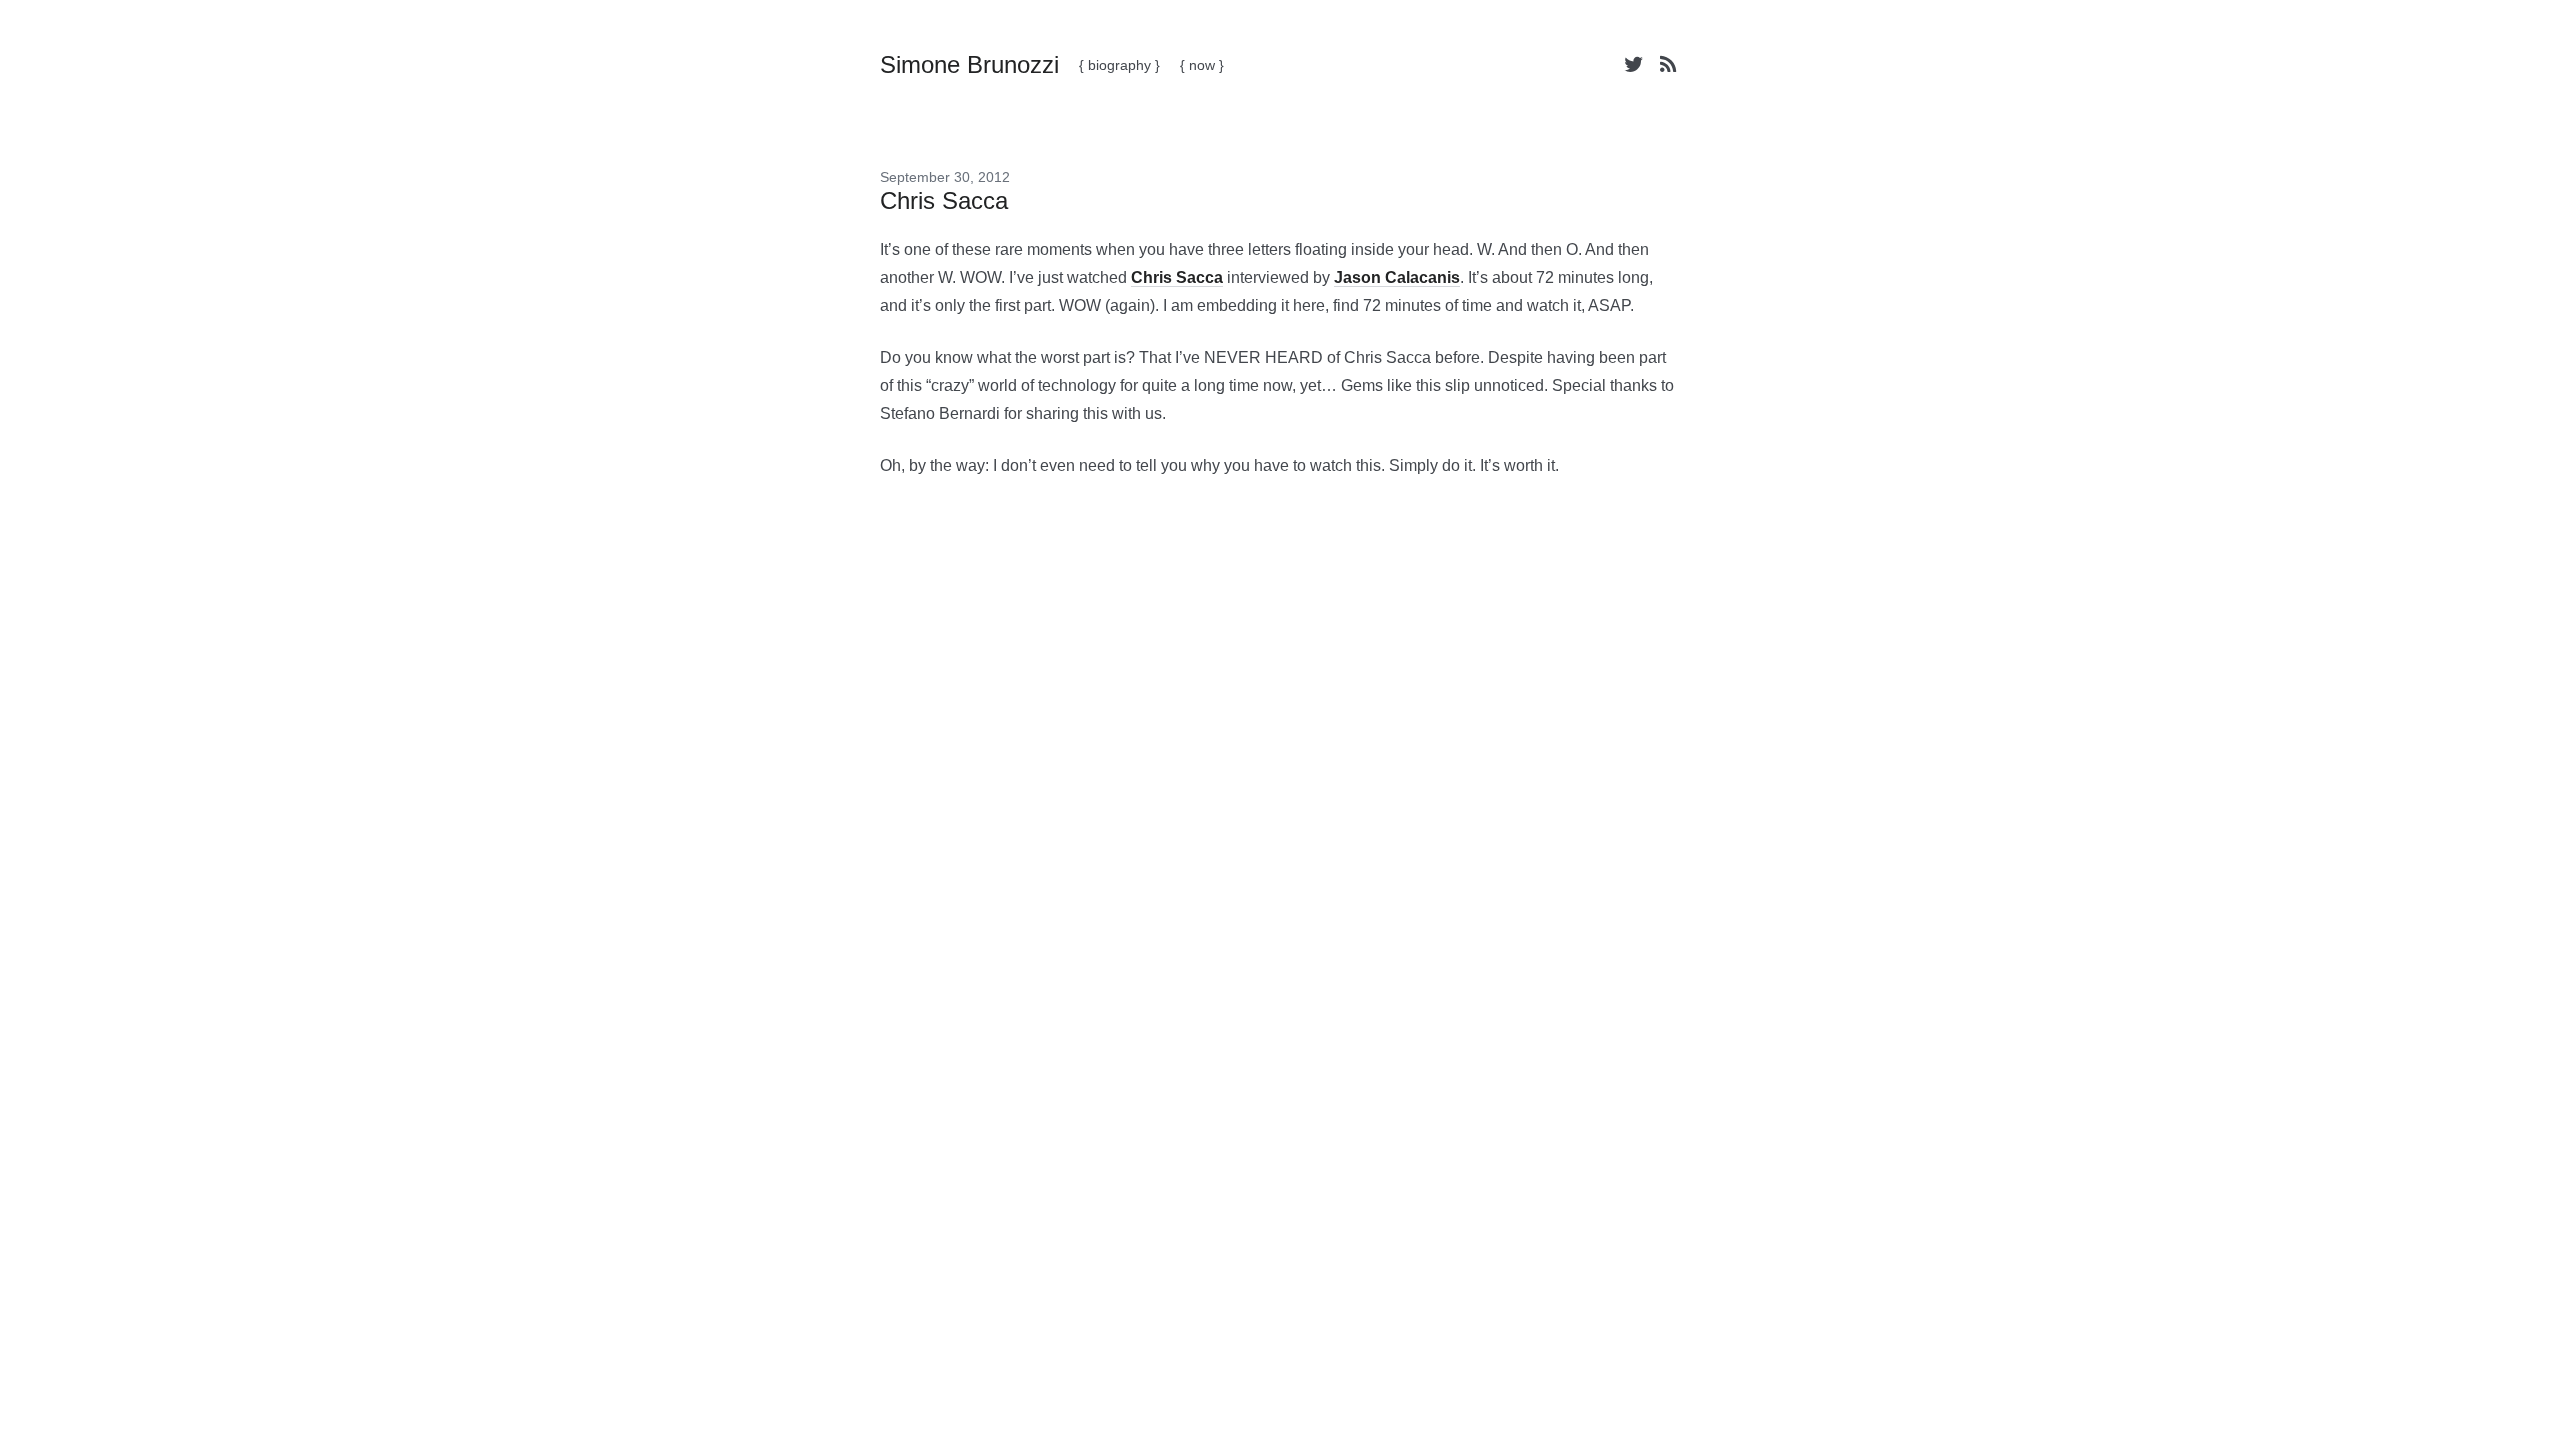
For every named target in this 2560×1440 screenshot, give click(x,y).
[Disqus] (1280, 810)
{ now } (1202, 65)
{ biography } (1119, 65)
